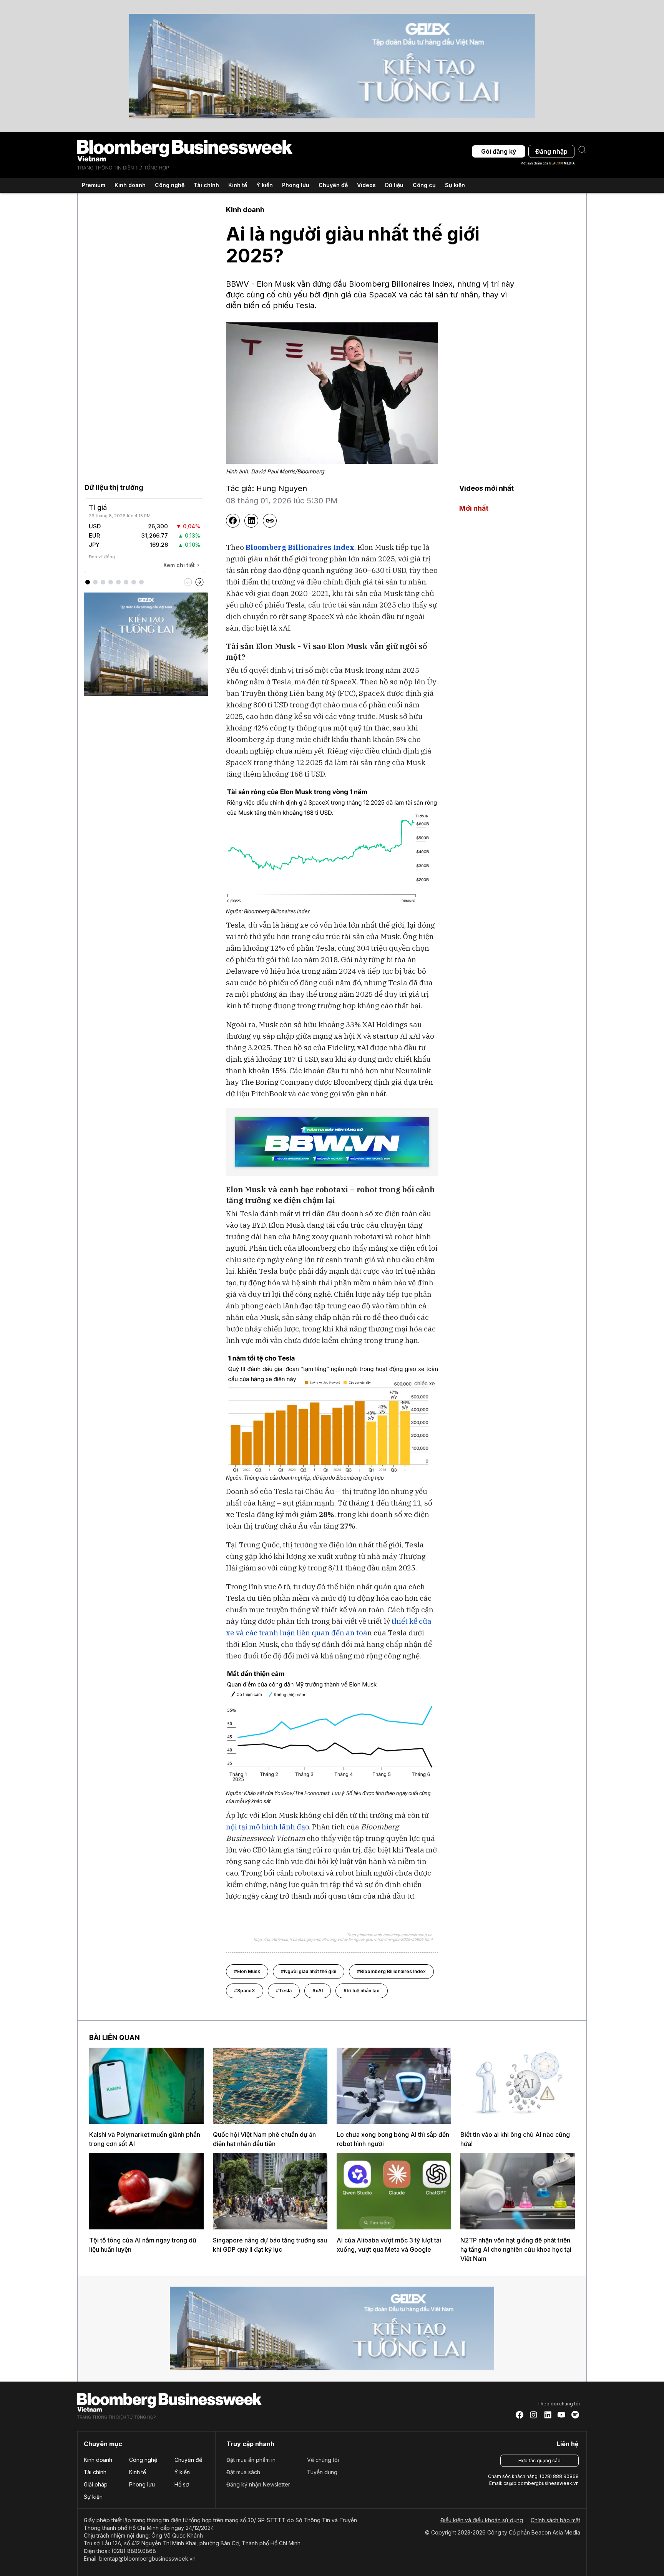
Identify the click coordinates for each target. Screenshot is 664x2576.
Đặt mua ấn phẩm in (251, 2460)
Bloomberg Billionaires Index (300, 547)
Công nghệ (143, 2460)
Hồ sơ (182, 2484)
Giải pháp (96, 2484)
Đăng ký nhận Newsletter (258, 2484)
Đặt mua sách (243, 2472)
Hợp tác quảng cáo (539, 2461)
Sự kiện (455, 185)
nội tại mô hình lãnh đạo (267, 1827)
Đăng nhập (551, 151)
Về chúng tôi (323, 2460)
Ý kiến (182, 2472)
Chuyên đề (188, 2460)
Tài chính (95, 2472)
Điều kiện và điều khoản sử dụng (482, 2520)
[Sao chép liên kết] (270, 521)
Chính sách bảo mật (555, 2520)
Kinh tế (138, 2472)
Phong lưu (142, 2484)
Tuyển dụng (322, 2472)
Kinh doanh (98, 2460)
